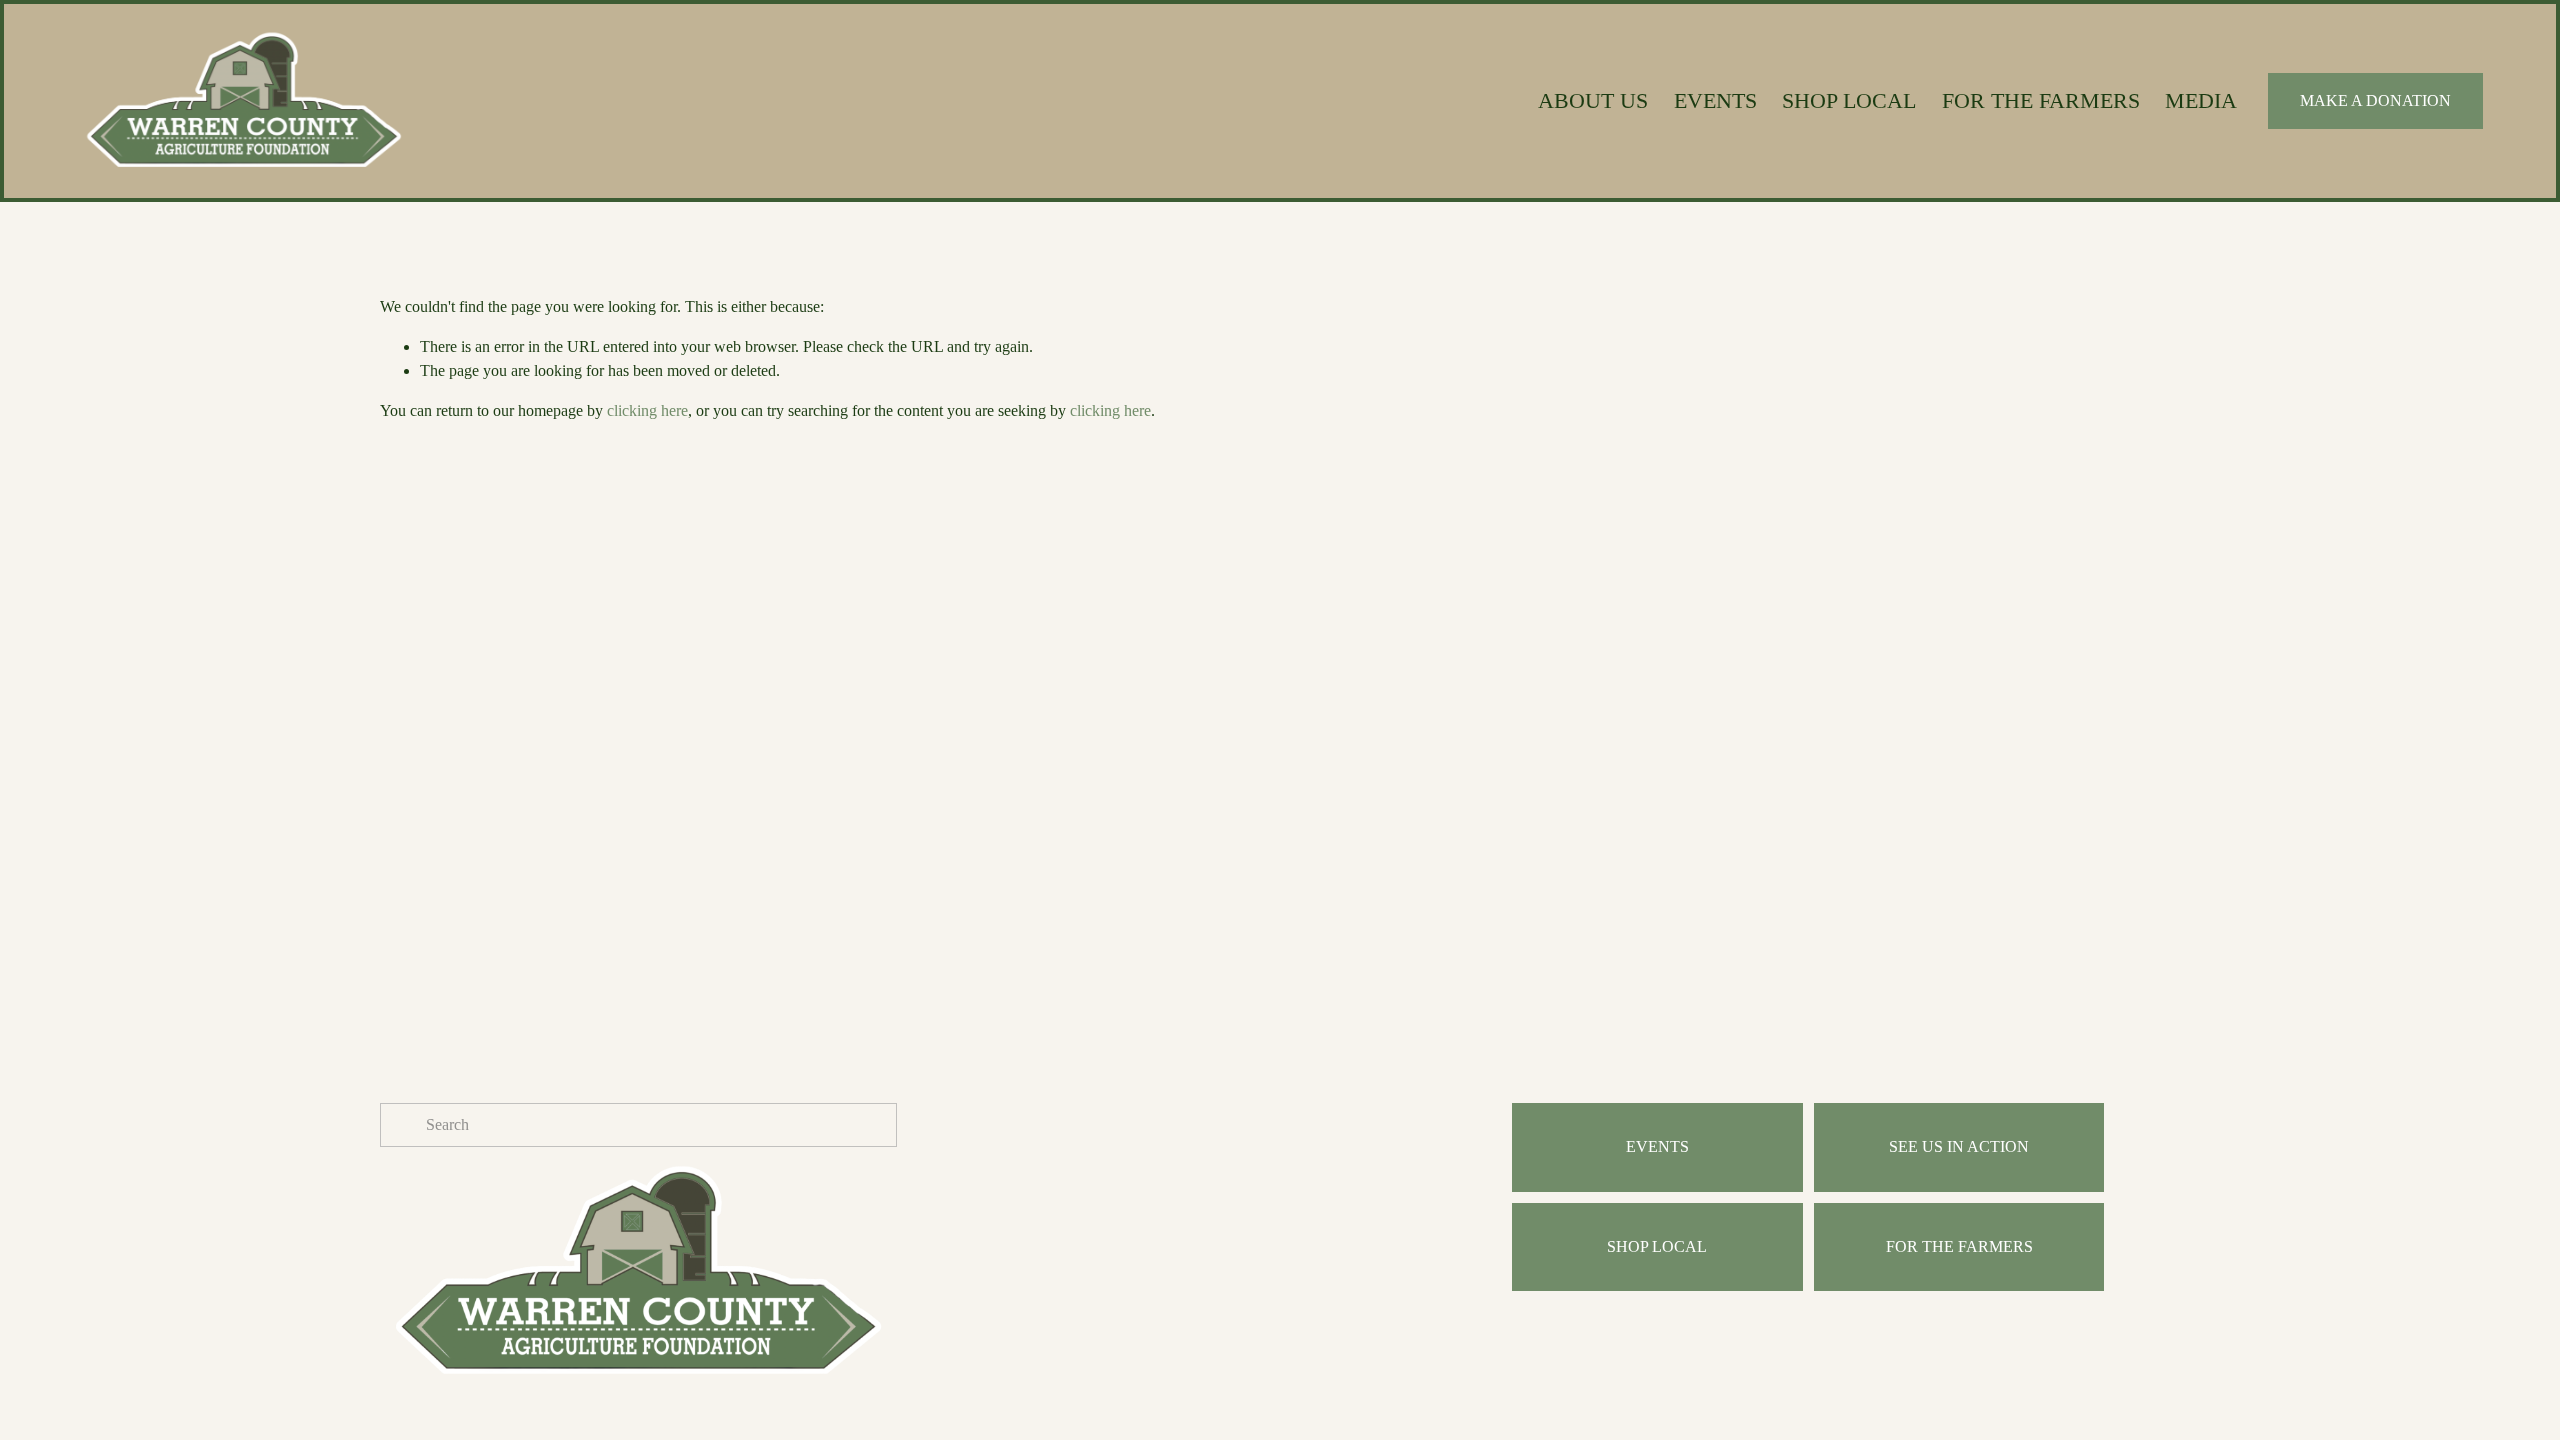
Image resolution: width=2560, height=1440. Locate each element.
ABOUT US (1593, 100)
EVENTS (1715, 100)
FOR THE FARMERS (2041, 100)
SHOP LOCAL (1849, 100)
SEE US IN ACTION (1959, 1146)
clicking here (647, 410)
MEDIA (2201, 100)
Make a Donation (2375, 100)
